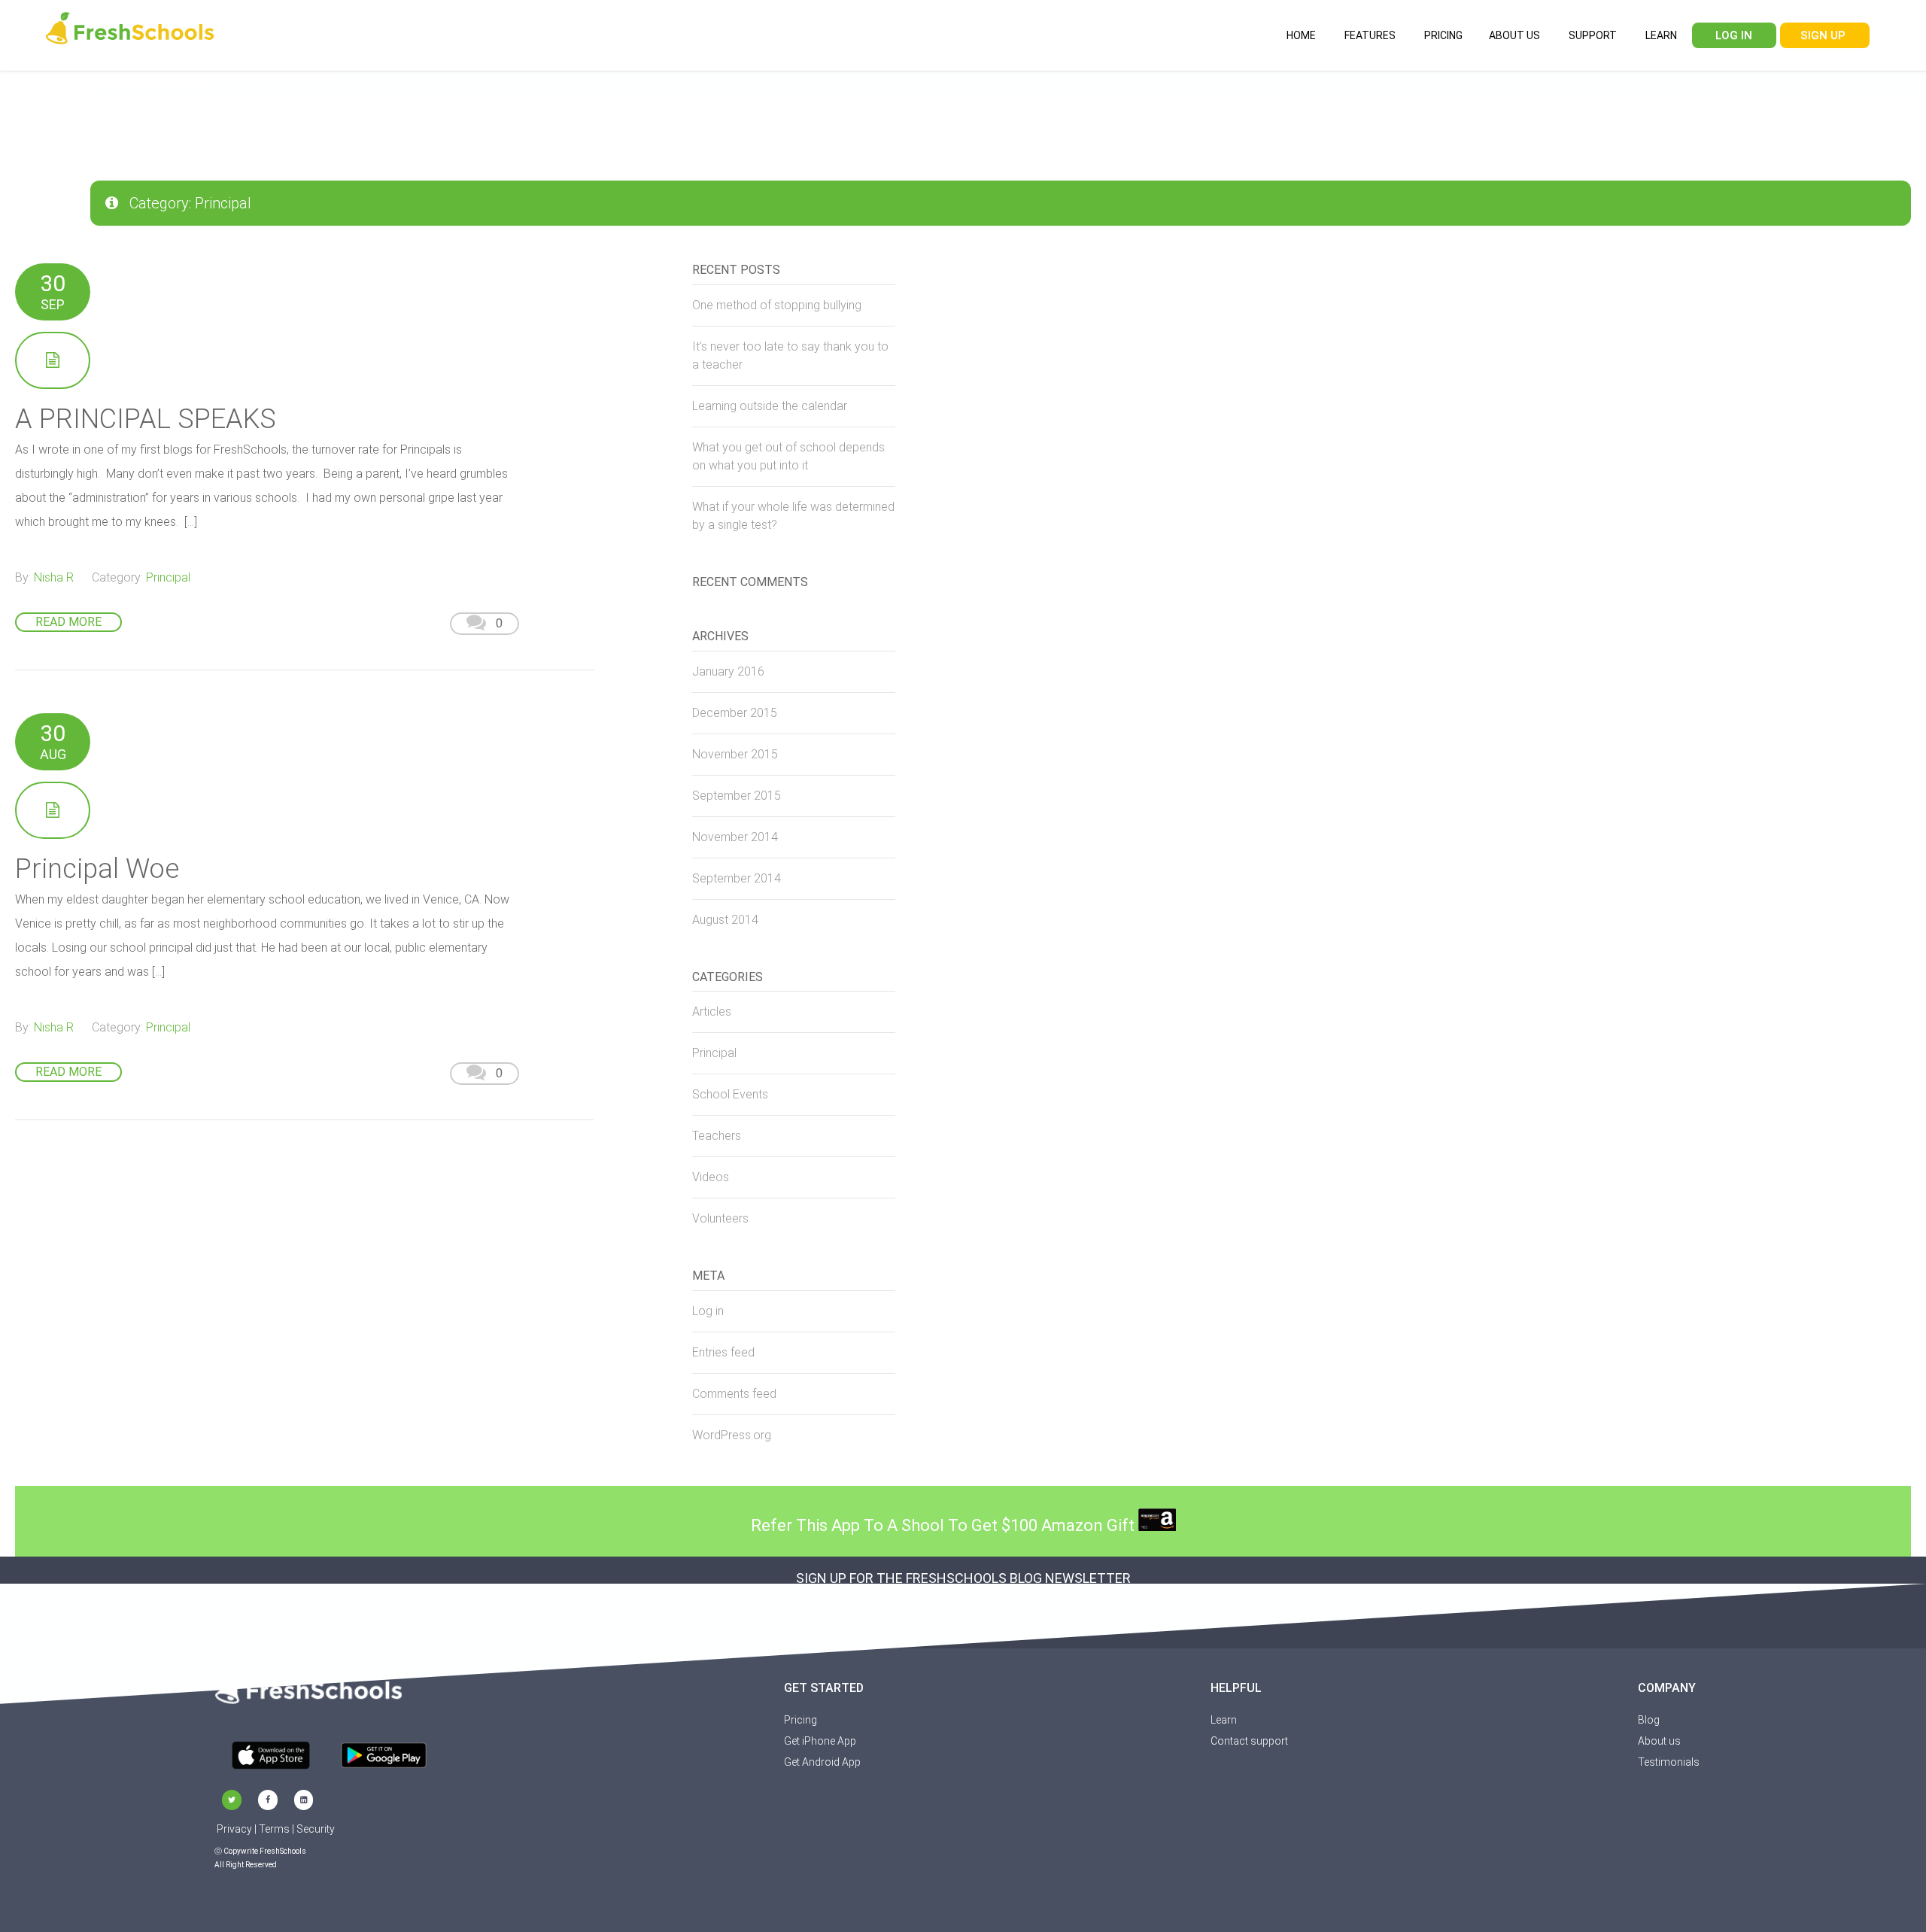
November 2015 (735, 754)
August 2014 (725, 920)
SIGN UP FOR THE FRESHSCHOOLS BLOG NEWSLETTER (963, 1578)
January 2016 (728, 671)
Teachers (717, 1136)
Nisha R (54, 577)
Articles (712, 1012)
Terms (274, 1829)
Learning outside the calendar (770, 406)
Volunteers (720, 1218)
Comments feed (734, 1394)
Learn (1660, 35)
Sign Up (1823, 35)
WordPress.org (732, 1435)
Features (1369, 35)
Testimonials (1669, 1762)
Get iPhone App (820, 1741)
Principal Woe (97, 869)
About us (1659, 1741)
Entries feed (723, 1352)
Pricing (1442, 35)
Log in (708, 1311)
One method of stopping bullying (777, 305)
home (1300, 35)
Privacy (234, 1829)
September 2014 (737, 878)
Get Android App (822, 1762)
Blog (1649, 1720)
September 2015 (737, 796)
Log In (1732, 35)
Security (316, 1829)
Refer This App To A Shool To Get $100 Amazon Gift (945, 1525)
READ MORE (68, 622)
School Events (730, 1094)
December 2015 (735, 713)
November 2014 (735, 837)
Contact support (1249, 1741)
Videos (711, 1177)
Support (1592, 35)
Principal (168, 577)
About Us (1514, 35)
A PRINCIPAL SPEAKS (146, 419)
